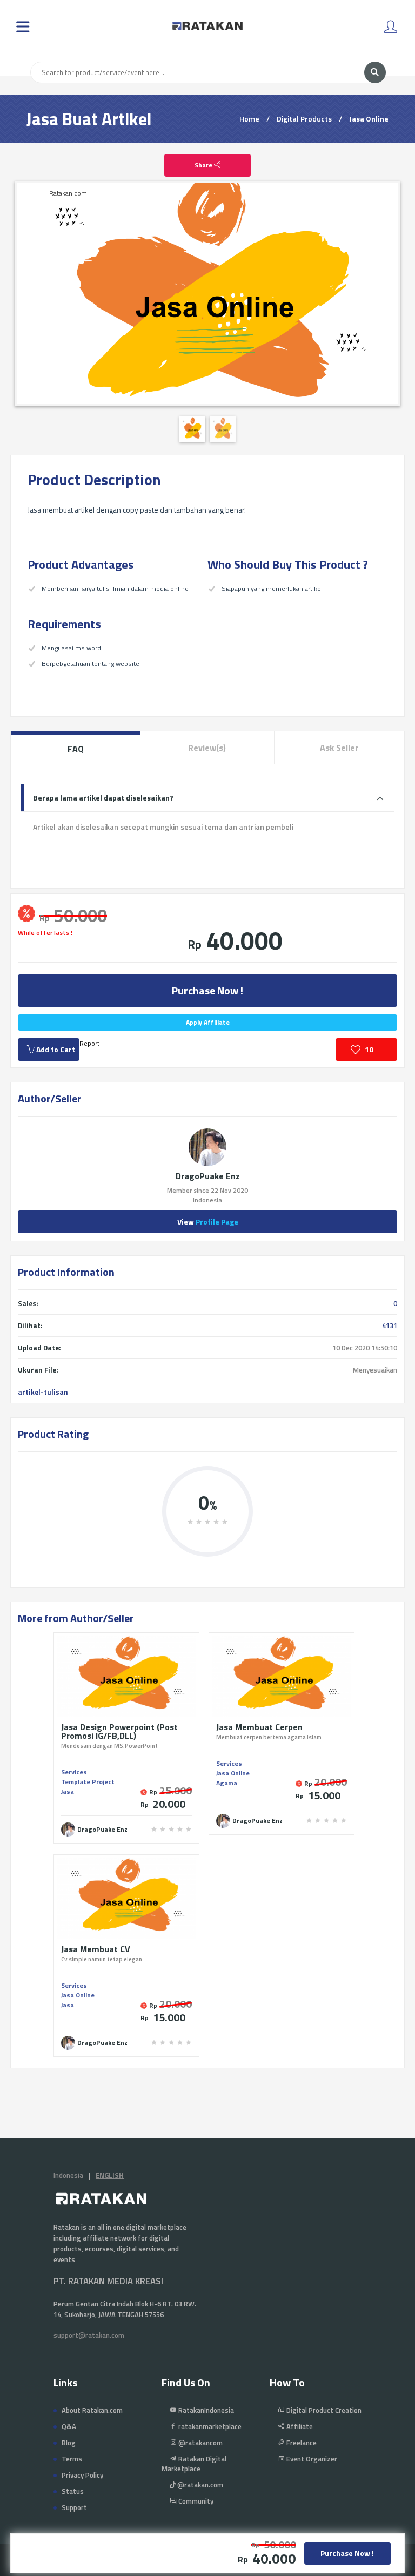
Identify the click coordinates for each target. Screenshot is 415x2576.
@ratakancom (200, 2443)
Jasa (68, 1791)
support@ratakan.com (89, 2335)
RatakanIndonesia (205, 2410)
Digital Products (304, 119)
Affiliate (299, 2426)
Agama (227, 1783)
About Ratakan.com (92, 2410)
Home (249, 119)
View (208, 1222)
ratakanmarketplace (209, 2426)
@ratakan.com (199, 2485)
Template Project (88, 1782)
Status (73, 2491)
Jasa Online (369, 119)
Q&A (69, 2426)
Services (74, 1772)
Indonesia (68, 2175)
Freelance (301, 2443)
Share (204, 165)
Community (195, 2501)
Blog (69, 2443)
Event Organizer (311, 2459)
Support (74, 2507)
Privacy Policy (82, 2475)
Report (89, 1043)
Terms (72, 2459)
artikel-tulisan (43, 1392)
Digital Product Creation (323, 2410)
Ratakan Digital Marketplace (194, 2464)
